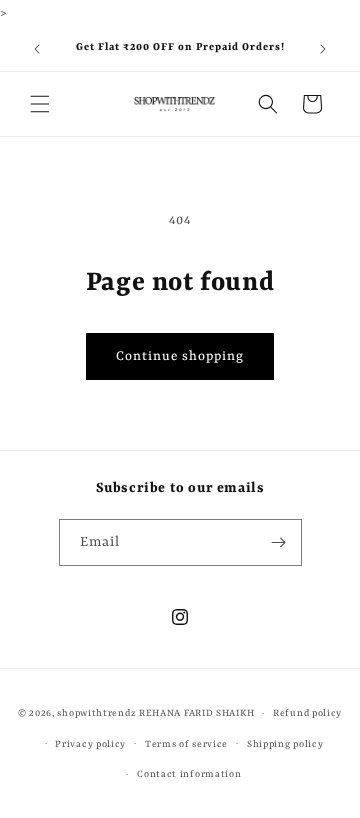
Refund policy (307, 713)
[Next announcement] (323, 49)
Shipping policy (285, 744)
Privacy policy (90, 744)
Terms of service (186, 744)
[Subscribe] (279, 542)
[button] (40, 104)
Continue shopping (180, 356)
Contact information (189, 774)
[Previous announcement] (37, 49)
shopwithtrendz (96, 713)
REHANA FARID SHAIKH (196, 713)
